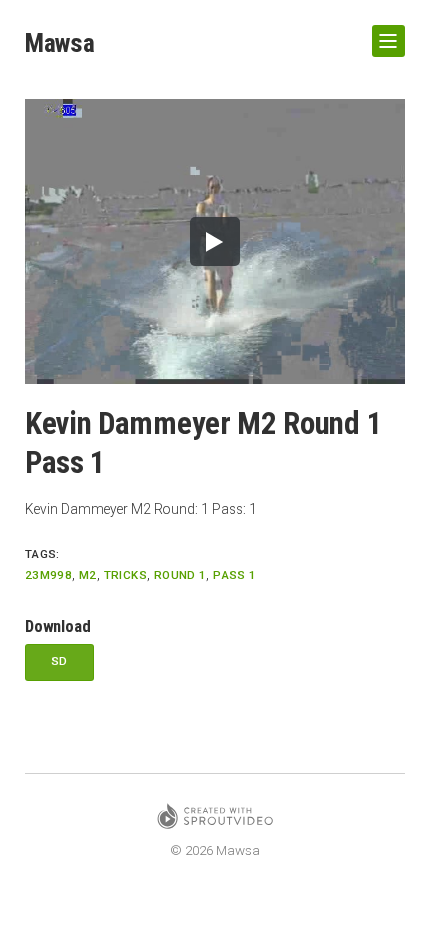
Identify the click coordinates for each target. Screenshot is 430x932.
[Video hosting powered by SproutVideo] (215, 819)
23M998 (48, 575)
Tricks (125, 575)
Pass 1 (234, 575)
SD (59, 661)
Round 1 (180, 575)
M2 (88, 575)
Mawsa (60, 43)
